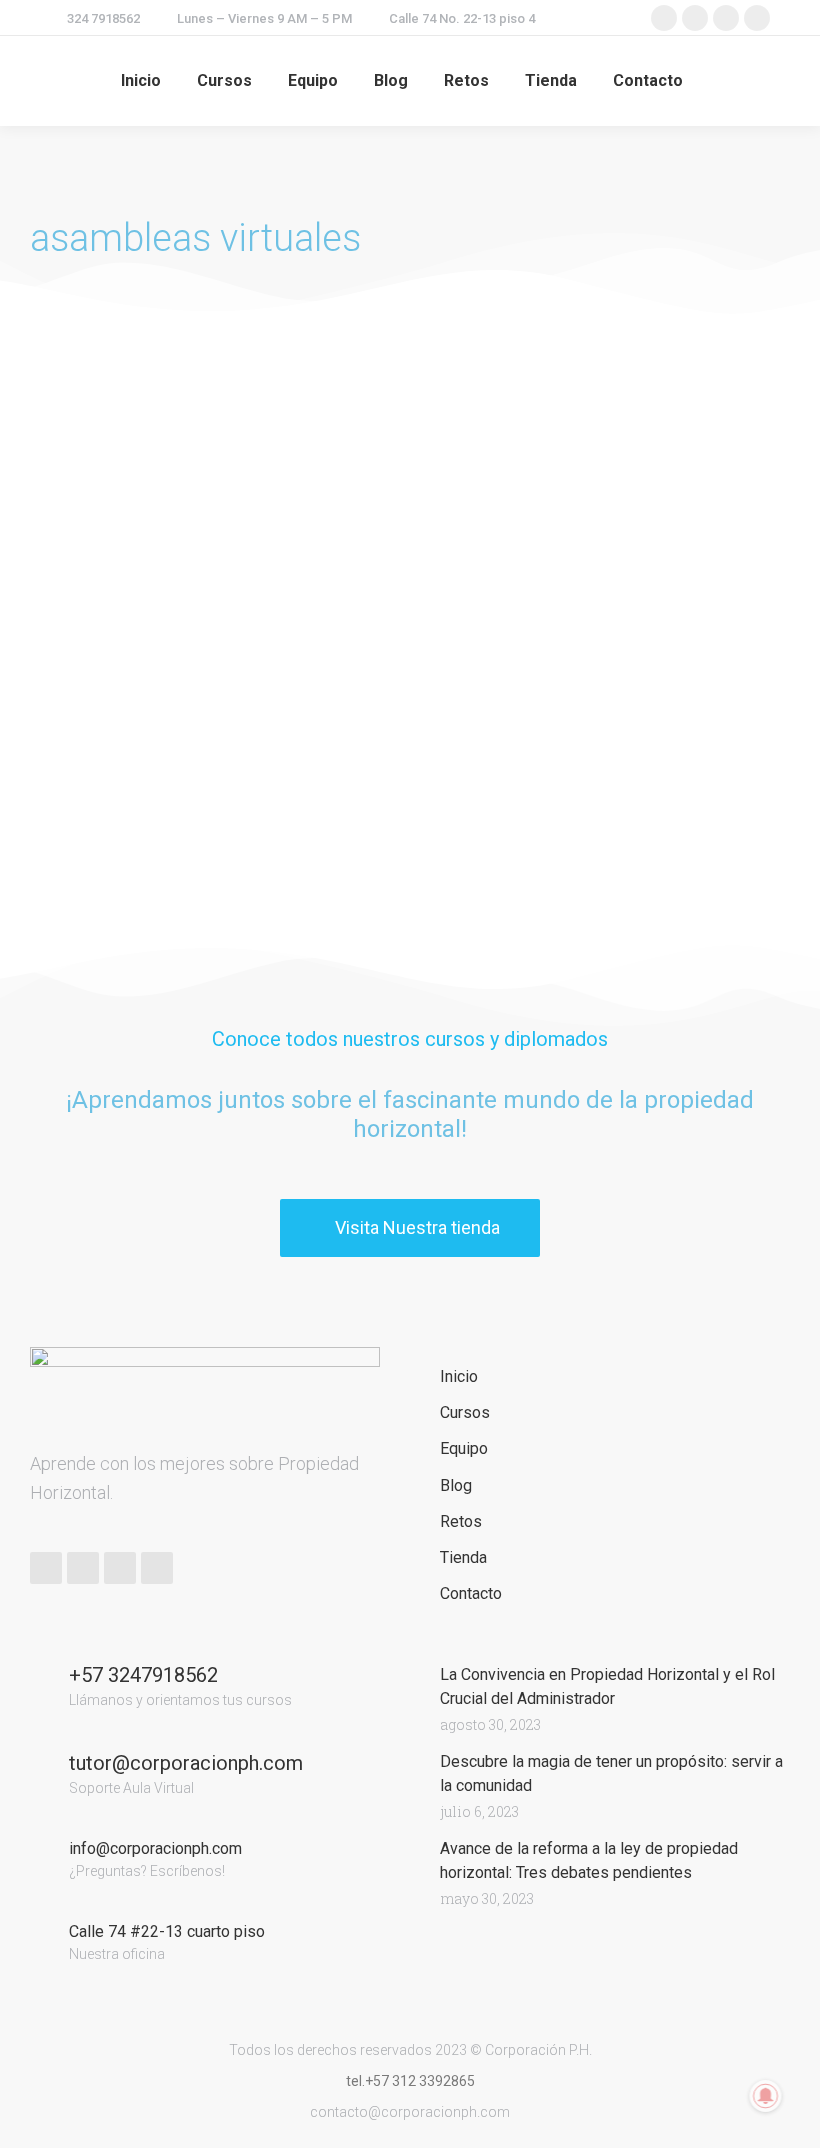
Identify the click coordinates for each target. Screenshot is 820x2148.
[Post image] (143, 417)
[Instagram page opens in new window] (726, 18)
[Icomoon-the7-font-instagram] (157, 1568)
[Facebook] (46, 1568)
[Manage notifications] (766, 2096)
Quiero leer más (83, 886)
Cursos (465, 1412)
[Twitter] (83, 1568)
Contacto (471, 1593)
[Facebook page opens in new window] (664, 18)
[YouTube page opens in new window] (757, 18)
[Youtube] (120, 1568)
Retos (461, 1521)
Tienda (463, 1557)
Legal (49, 622)
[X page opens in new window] (695, 18)
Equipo (464, 1448)
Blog (456, 1485)
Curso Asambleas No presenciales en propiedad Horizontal (136, 562)
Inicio (459, 1376)
